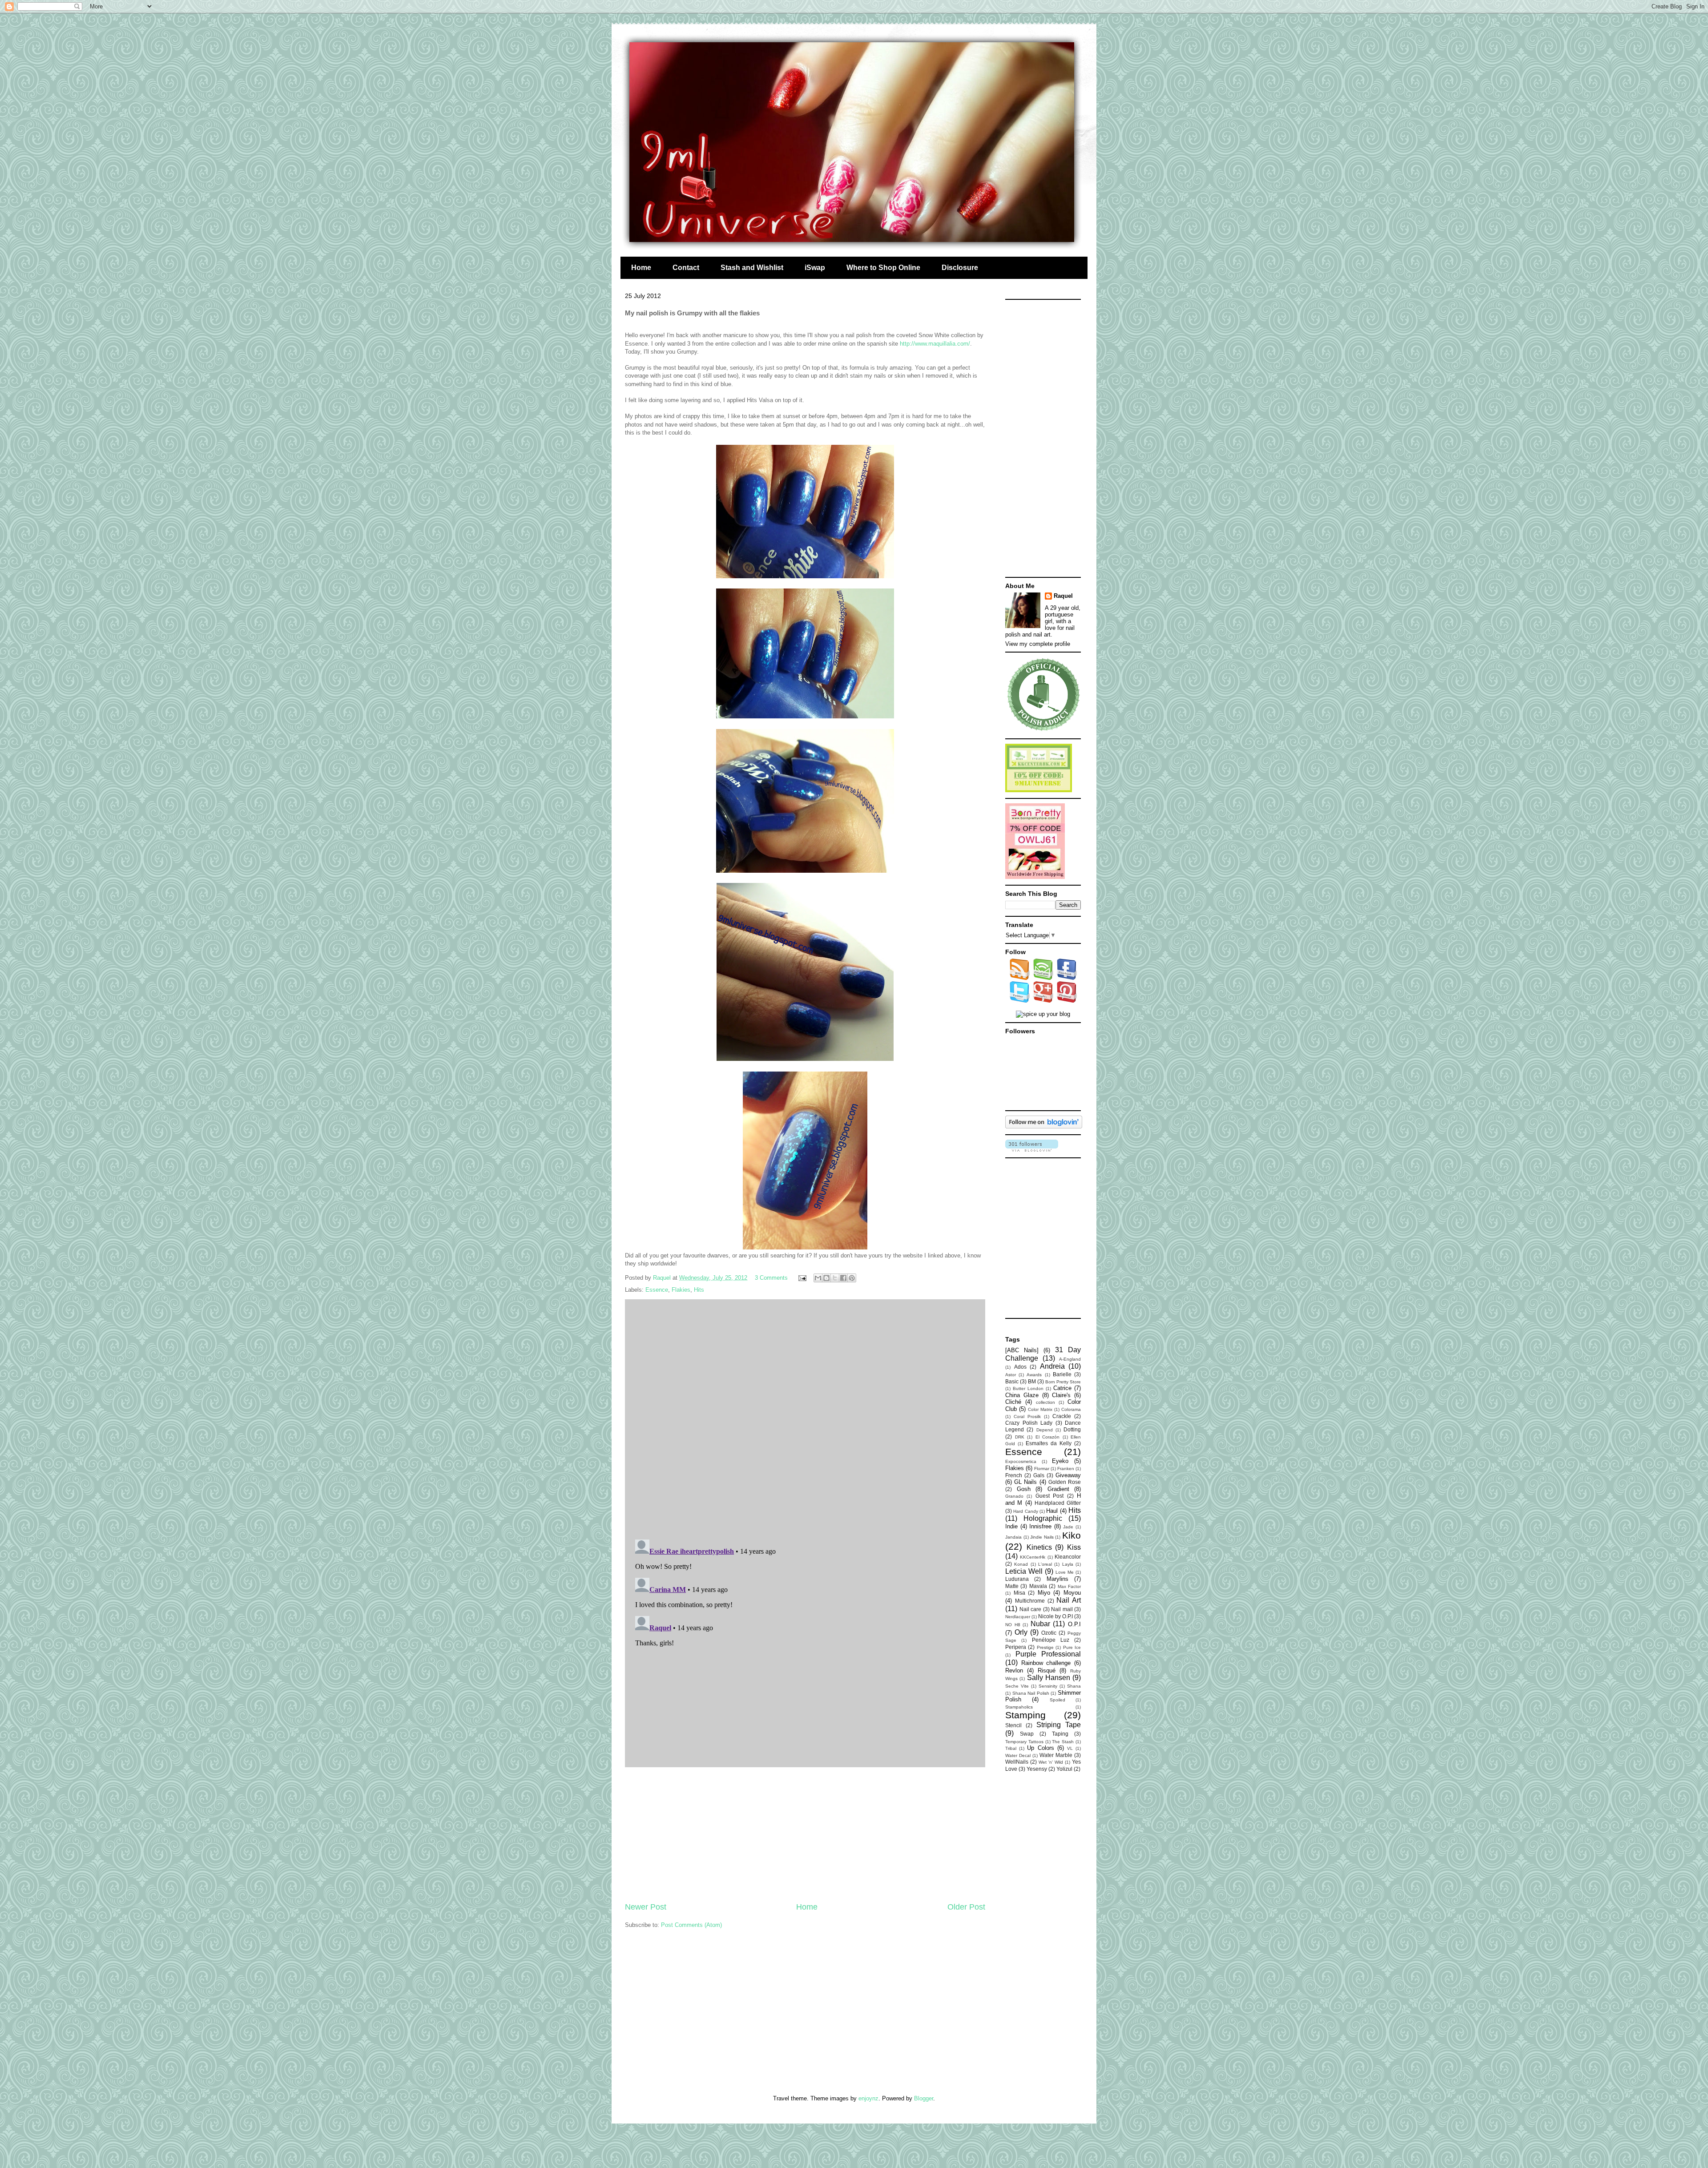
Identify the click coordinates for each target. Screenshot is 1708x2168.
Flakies (681, 1290)
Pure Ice (1072, 1647)
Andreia (1052, 1366)
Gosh (1024, 1489)
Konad (1021, 1564)
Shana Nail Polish (1031, 1693)
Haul (1052, 1511)
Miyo (1044, 1593)
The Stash (1063, 1742)
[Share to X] (835, 1278)
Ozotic (1049, 1633)
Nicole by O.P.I (1055, 1616)
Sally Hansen (1049, 1678)
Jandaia (1013, 1537)
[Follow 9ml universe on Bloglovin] (1044, 1126)
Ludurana (1017, 1579)
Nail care (1031, 1609)
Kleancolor (1068, 1557)
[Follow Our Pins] (1067, 1001)
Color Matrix (1040, 1409)
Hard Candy (1025, 1511)
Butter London (1028, 1388)
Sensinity (1048, 1686)
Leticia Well (1024, 1571)
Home (641, 268)
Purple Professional (1048, 1654)
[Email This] (818, 1278)
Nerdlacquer (1018, 1617)
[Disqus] (805, 1417)
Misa (1019, 1593)
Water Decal (1018, 1755)
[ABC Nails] (1022, 1350)
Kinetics (1039, 1547)
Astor (1011, 1375)
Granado (1014, 1496)
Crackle (1062, 1416)
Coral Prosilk (1027, 1416)
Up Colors (1040, 1748)
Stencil (1013, 1725)
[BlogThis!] (826, 1278)
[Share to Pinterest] (852, 1278)
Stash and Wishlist (752, 268)
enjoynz (868, 2098)
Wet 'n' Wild (1051, 1762)
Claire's (1061, 1395)
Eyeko (1060, 1461)
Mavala (1038, 1586)
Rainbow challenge (1046, 1663)
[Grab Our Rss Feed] (1020, 978)
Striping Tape (1059, 1725)
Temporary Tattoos (1024, 1742)
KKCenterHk (1033, 1557)
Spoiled (1057, 1700)
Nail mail (1062, 1609)
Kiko (1072, 1535)
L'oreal (1045, 1564)
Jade (1068, 1527)
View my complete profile (1038, 644)
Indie (1011, 1526)
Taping (1060, 1734)
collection (1045, 1402)
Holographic (1043, 1518)
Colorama (1071, 1409)
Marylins (1057, 1579)
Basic (1012, 1381)
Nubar (1040, 1624)
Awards (1034, 1375)
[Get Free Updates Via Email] (1043, 978)
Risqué (1047, 1670)
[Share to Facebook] (843, 1278)
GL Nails (1025, 1482)
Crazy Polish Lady (1029, 1423)
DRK (1020, 1437)
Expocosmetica (1021, 1461)
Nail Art (1069, 1600)
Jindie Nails (1042, 1537)
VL (1070, 1748)
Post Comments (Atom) (691, 1925)
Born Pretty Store (1063, 1382)
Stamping (1025, 1715)
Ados (1020, 1367)
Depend (1045, 1430)
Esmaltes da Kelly (1049, 1443)
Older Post (966, 1907)
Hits (699, 1290)
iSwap (815, 268)
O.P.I (1074, 1624)
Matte (1012, 1586)
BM (1032, 1381)
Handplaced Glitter (1058, 1503)
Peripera (1016, 1647)
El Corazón (1048, 1437)
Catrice (1062, 1388)
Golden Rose (1065, 1482)
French (1014, 1475)
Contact (686, 268)
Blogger (924, 2098)
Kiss (1074, 1547)
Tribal (1011, 1748)
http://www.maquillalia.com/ (935, 344)
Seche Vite (1017, 1686)
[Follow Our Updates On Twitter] (1020, 1001)
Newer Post (646, 1907)
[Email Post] (802, 1278)
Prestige (1045, 1647)
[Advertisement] (805, 1834)
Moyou (1072, 1593)
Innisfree (1040, 1526)
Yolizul (1064, 1769)
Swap (1027, 1734)
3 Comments (771, 1278)
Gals (1039, 1475)
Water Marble (1056, 1755)
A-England (1070, 1359)
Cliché (1013, 1402)
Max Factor (1069, 1586)
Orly (1021, 1632)
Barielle (1062, 1374)
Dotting (1072, 1429)
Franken (1066, 1469)
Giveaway (1068, 1475)
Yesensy (1037, 1769)
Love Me (1065, 1572)
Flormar (1042, 1469)
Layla (1068, 1564)
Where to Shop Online (883, 268)
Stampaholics (1019, 1707)
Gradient (1058, 1489)
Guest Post (1049, 1496)
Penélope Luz (1051, 1640)
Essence (657, 1290)
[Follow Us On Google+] (1043, 1001)
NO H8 (1013, 1625)
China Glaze (1022, 1395)
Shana (1074, 1686)
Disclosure (960, 268)
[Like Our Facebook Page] (1067, 978)
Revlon (1014, 1670)
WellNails (1017, 1762)
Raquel (1063, 596)
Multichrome (1030, 1601)
